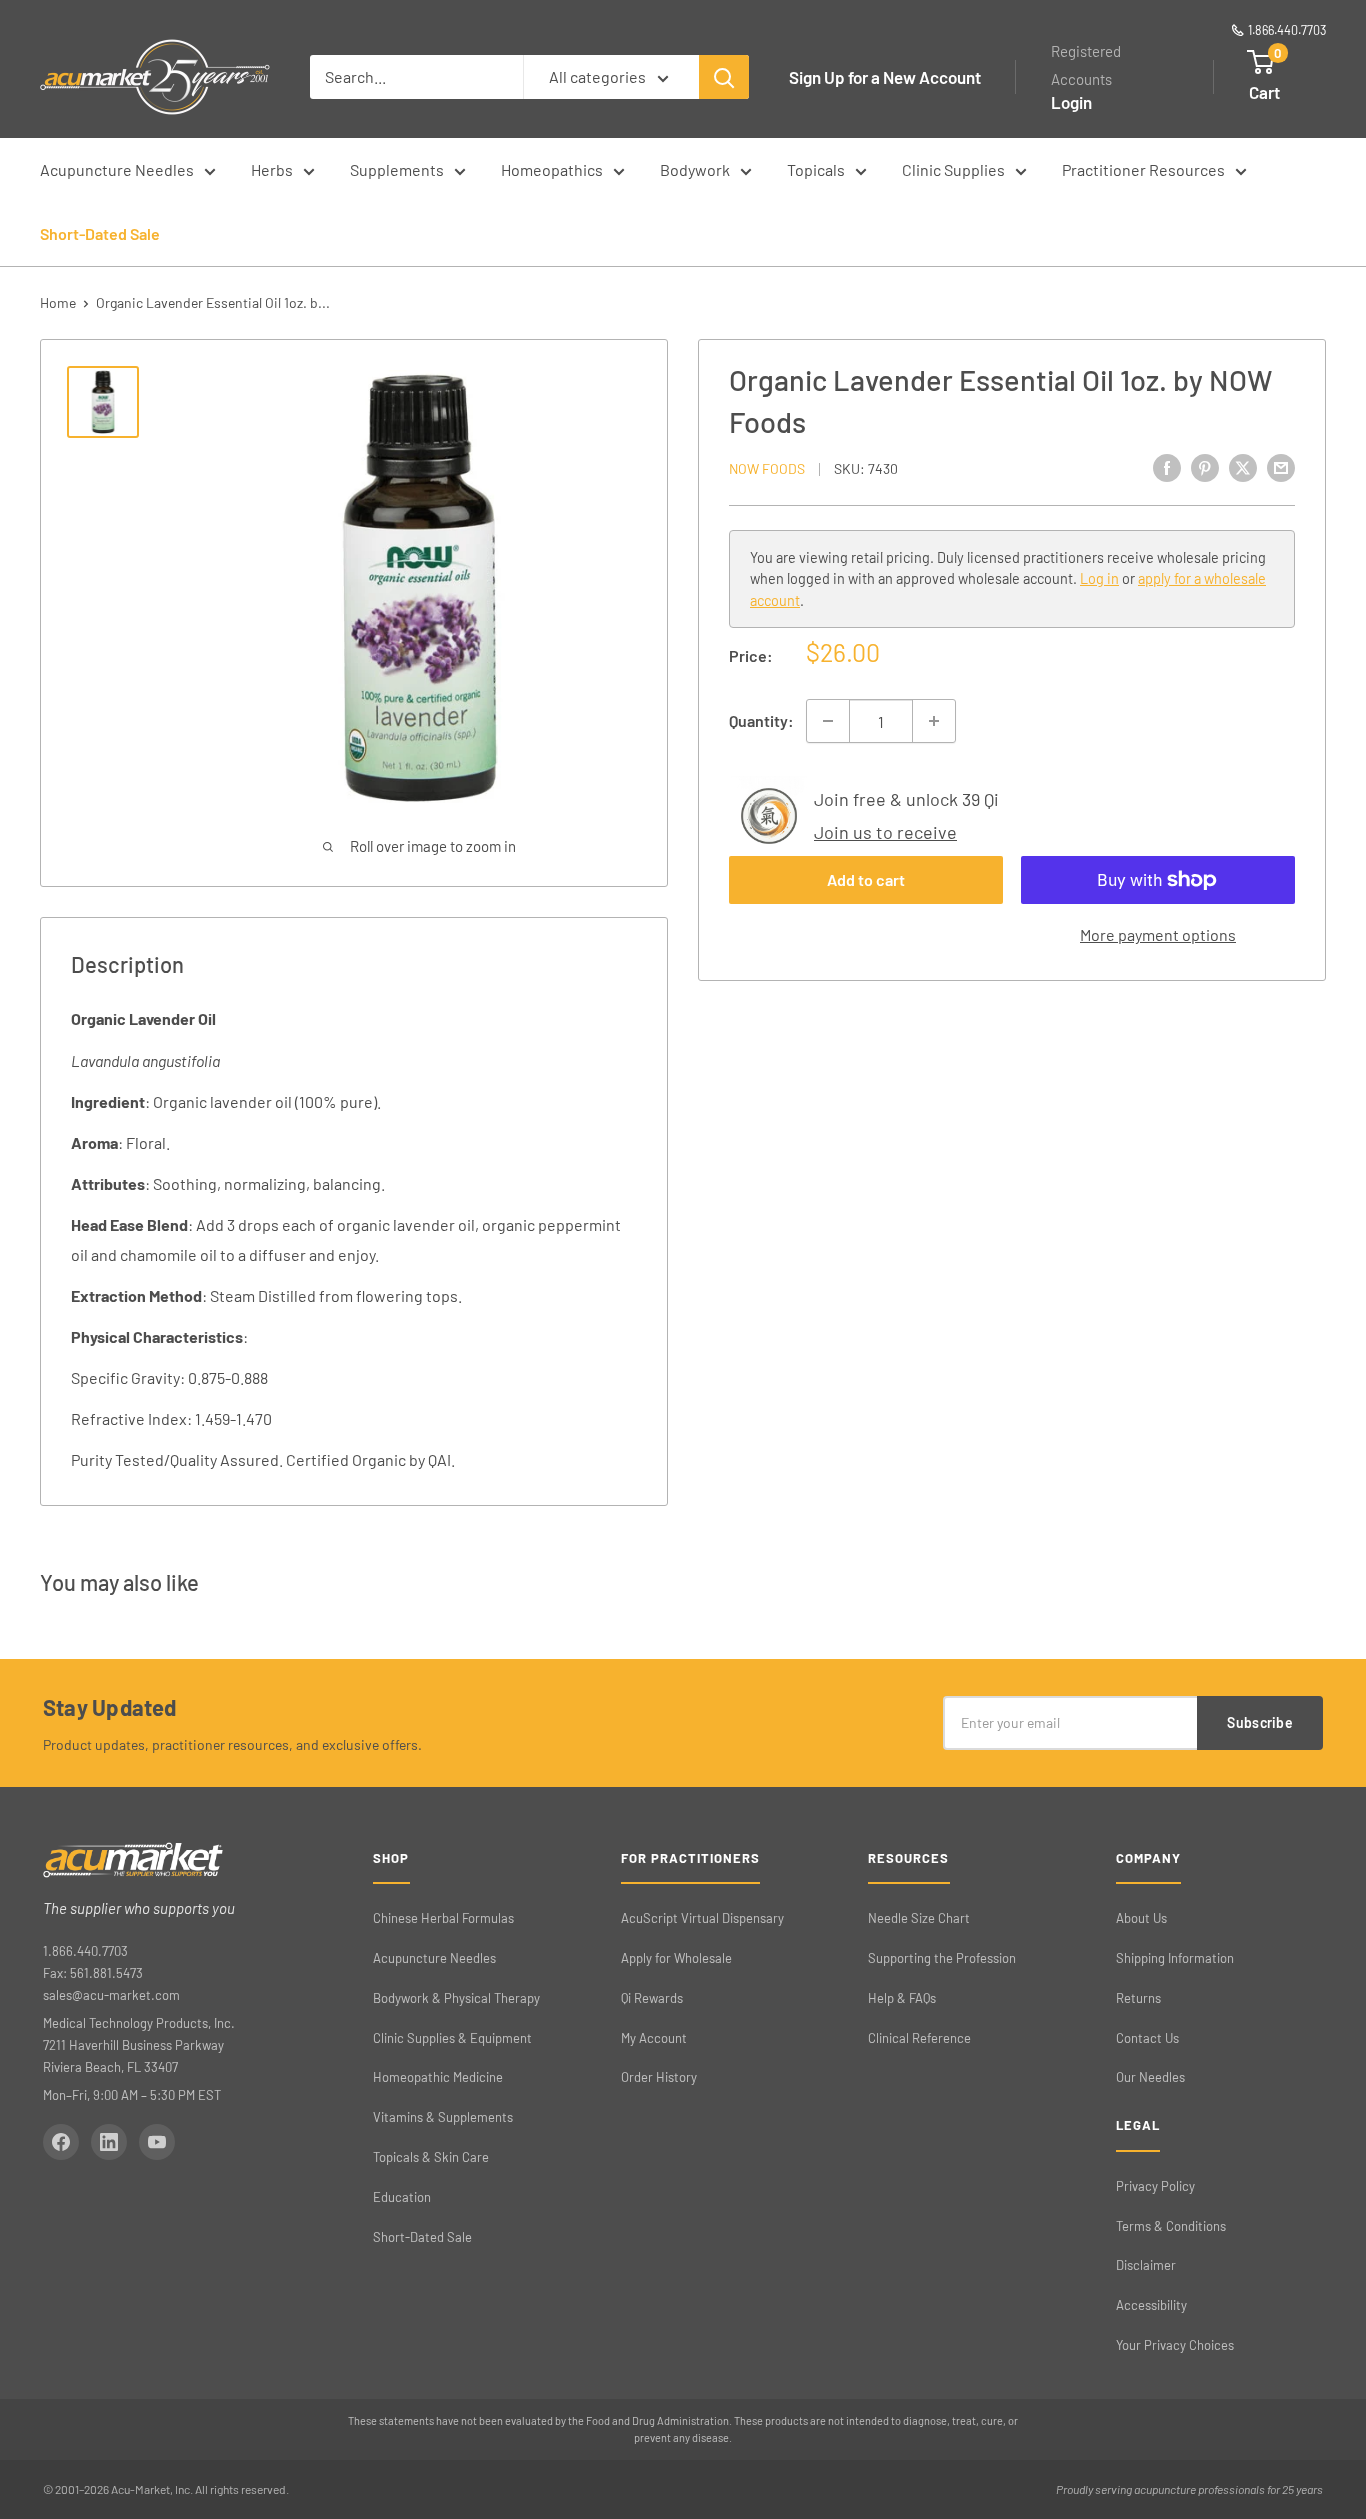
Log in (1099, 578)
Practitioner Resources (1143, 169)
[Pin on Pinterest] (1205, 467)
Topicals (816, 169)
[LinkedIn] (109, 2142)
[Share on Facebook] (1167, 467)
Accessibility (1151, 2305)
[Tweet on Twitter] (1243, 467)
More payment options (1158, 934)
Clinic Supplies (953, 169)
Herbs (272, 169)
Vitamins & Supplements (443, 2117)
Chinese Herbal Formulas (443, 1918)
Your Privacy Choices (1175, 2345)
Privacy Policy (1155, 2186)
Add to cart (866, 879)
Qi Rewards (652, 1998)
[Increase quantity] (934, 721)
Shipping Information (1175, 1958)
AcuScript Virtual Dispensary (702, 1918)
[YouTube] (157, 2142)
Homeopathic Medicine (438, 2077)
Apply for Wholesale (676, 1958)
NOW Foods (767, 468)
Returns (1138, 1998)
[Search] (724, 77)
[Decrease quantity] (828, 721)
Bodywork (695, 169)
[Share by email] (1281, 467)
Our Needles (1150, 2077)
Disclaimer (1146, 2265)
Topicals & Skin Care (431, 2157)
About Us (1141, 1918)
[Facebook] (61, 2142)
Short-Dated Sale (100, 233)
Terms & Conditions (1171, 2226)
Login (1071, 102)
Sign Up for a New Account (885, 77)
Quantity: (761, 720)
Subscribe (1260, 1722)
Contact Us (1147, 2038)
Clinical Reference (919, 2038)
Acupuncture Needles (117, 169)
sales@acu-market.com (111, 1995)
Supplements (397, 169)
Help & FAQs (902, 1998)
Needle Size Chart (919, 1918)
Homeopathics (552, 169)
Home (58, 302)
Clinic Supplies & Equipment (452, 2038)
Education (402, 2197)
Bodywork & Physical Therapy (456, 1998)
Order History (659, 2077)
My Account (654, 2038)
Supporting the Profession (942, 1958)
